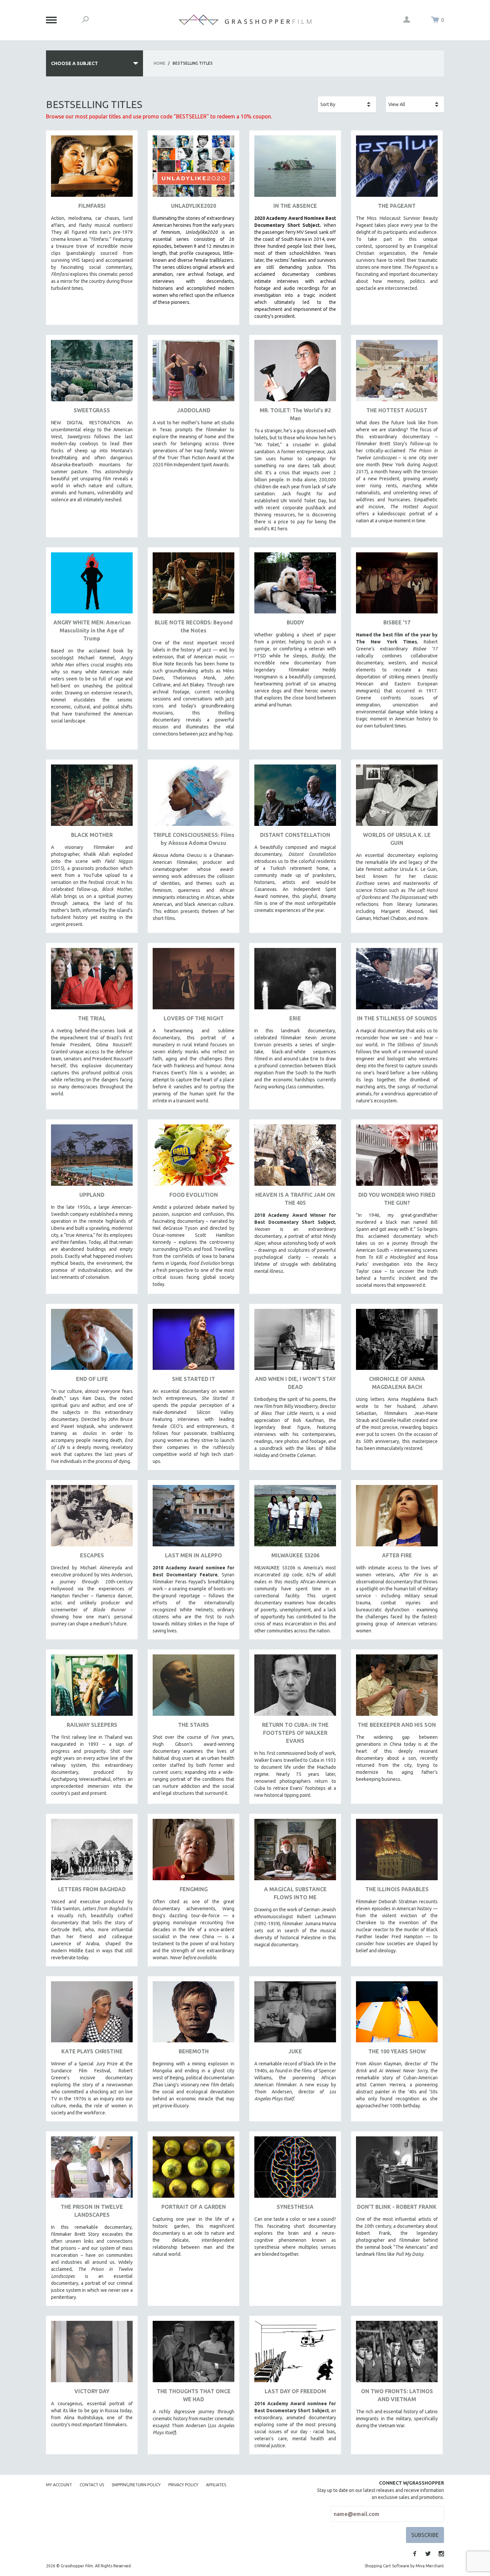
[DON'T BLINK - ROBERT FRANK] (397, 2170)
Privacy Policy (183, 2485)
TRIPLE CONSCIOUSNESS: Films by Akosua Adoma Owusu (194, 839)
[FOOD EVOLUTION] (193, 1158)
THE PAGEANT (397, 206)
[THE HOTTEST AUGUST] (397, 373)
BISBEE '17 (397, 622)
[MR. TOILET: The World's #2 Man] (295, 373)
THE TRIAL (92, 1018)
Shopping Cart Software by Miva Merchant (404, 2566)
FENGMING (194, 1889)
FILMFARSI (92, 206)
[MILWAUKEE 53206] (295, 1518)
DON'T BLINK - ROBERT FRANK (397, 2207)
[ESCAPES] (92, 1518)
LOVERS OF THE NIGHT (194, 1018)
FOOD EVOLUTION (194, 1195)
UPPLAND (92, 1195)
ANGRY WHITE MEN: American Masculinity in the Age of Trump (92, 630)
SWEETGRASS (92, 410)
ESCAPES (92, 1555)
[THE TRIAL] (92, 981)
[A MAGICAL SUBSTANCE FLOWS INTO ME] (295, 1852)
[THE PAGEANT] (397, 169)
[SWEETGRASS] (92, 373)
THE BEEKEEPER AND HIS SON (397, 1725)
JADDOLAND (194, 410)
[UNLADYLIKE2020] (193, 169)
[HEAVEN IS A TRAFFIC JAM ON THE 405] (295, 1158)
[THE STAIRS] (193, 1688)
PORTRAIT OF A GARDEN (194, 2207)
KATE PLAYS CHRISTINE (92, 2051)
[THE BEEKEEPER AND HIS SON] (397, 1688)
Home (159, 63)
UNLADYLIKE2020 (193, 206)
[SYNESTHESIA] (295, 2170)
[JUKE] (295, 2014)
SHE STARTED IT (193, 1379)
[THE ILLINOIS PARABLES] (397, 1852)
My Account (59, 2485)
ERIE (295, 1018)
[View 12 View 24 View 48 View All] (415, 104)
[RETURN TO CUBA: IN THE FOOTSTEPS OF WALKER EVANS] (295, 1688)
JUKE (295, 2051)
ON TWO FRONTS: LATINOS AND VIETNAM (397, 2395)
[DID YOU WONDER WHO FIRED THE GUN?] (397, 1158)
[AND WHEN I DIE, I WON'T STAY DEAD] (295, 1342)
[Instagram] (441, 2554)
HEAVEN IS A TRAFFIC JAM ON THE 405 (295, 1199)
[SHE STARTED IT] (193, 1342)
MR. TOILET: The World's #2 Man (295, 414)
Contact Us (92, 2485)
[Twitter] (428, 2554)
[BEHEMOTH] (193, 2014)
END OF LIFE (92, 1379)
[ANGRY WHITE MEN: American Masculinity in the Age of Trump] (92, 586)
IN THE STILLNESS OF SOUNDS (397, 1018)
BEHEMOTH (194, 2051)
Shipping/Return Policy (136, 2485)
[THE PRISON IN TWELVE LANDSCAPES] (92, 2170)
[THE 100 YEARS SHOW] (397, 2014)
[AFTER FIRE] (397, 1518)
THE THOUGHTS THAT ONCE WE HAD (194, 2395)
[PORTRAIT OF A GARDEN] (193, 2170)
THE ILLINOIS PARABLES (397, 1889)
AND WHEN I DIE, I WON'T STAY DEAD (295, 1383)
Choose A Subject (74, 63)
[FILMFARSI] (92, 169)
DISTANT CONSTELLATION (295, 835)
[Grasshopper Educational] (245, 20)
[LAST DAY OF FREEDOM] (295, 2354)
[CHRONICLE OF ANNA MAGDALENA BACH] (397, 1342)
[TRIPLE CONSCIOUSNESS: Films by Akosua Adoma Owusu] (193, 798)
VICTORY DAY (92, 2391)
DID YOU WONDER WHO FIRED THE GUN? (397, 1199)
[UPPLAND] (92, 1158)
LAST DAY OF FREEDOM (295, 2391)
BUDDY (295, 622)
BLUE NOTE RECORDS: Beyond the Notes (194, 626)
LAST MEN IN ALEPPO (193, 1555)
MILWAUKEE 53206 (295, 1555)
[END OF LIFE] (92, 1342)
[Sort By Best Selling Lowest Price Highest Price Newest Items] (347, 104)
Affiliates (216, 2485)
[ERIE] (295, 981)
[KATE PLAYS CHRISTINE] (92, 2014)
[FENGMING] (193, 1852)
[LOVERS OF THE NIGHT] (193, 981)
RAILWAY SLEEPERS (92, 1725)
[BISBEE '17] (397, 586)
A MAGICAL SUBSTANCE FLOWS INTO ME (295, 1893)
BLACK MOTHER (92, 835)
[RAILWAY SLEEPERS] (92, 1688)
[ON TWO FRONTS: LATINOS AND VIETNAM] (397, 2354)
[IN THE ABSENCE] (295, 169)
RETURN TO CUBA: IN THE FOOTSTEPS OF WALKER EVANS (295, 1733)
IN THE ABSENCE (295, 206)
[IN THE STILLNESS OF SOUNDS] (397, 981)
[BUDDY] (295, 586)
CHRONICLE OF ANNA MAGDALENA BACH (397, 1383)
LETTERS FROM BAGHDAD (92, 1889)
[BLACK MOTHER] (92, 798)
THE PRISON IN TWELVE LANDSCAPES (92, 2211)
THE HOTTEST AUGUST (397, 410)
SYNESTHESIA (295, 2207)
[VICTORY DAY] (92, 2354)
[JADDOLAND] (193, 373)
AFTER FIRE (397, 1555)
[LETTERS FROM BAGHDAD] (92, 1852)
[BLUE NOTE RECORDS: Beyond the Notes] (193, 586)
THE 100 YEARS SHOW (397, 2051)
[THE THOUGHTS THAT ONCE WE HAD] (193, 2354)
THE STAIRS (193, 1725)
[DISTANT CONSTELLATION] (295, 798)
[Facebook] (415, 2554)
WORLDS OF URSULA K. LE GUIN (397, 839)
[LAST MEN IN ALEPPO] (193, 1518)
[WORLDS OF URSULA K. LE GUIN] (397, 798)
